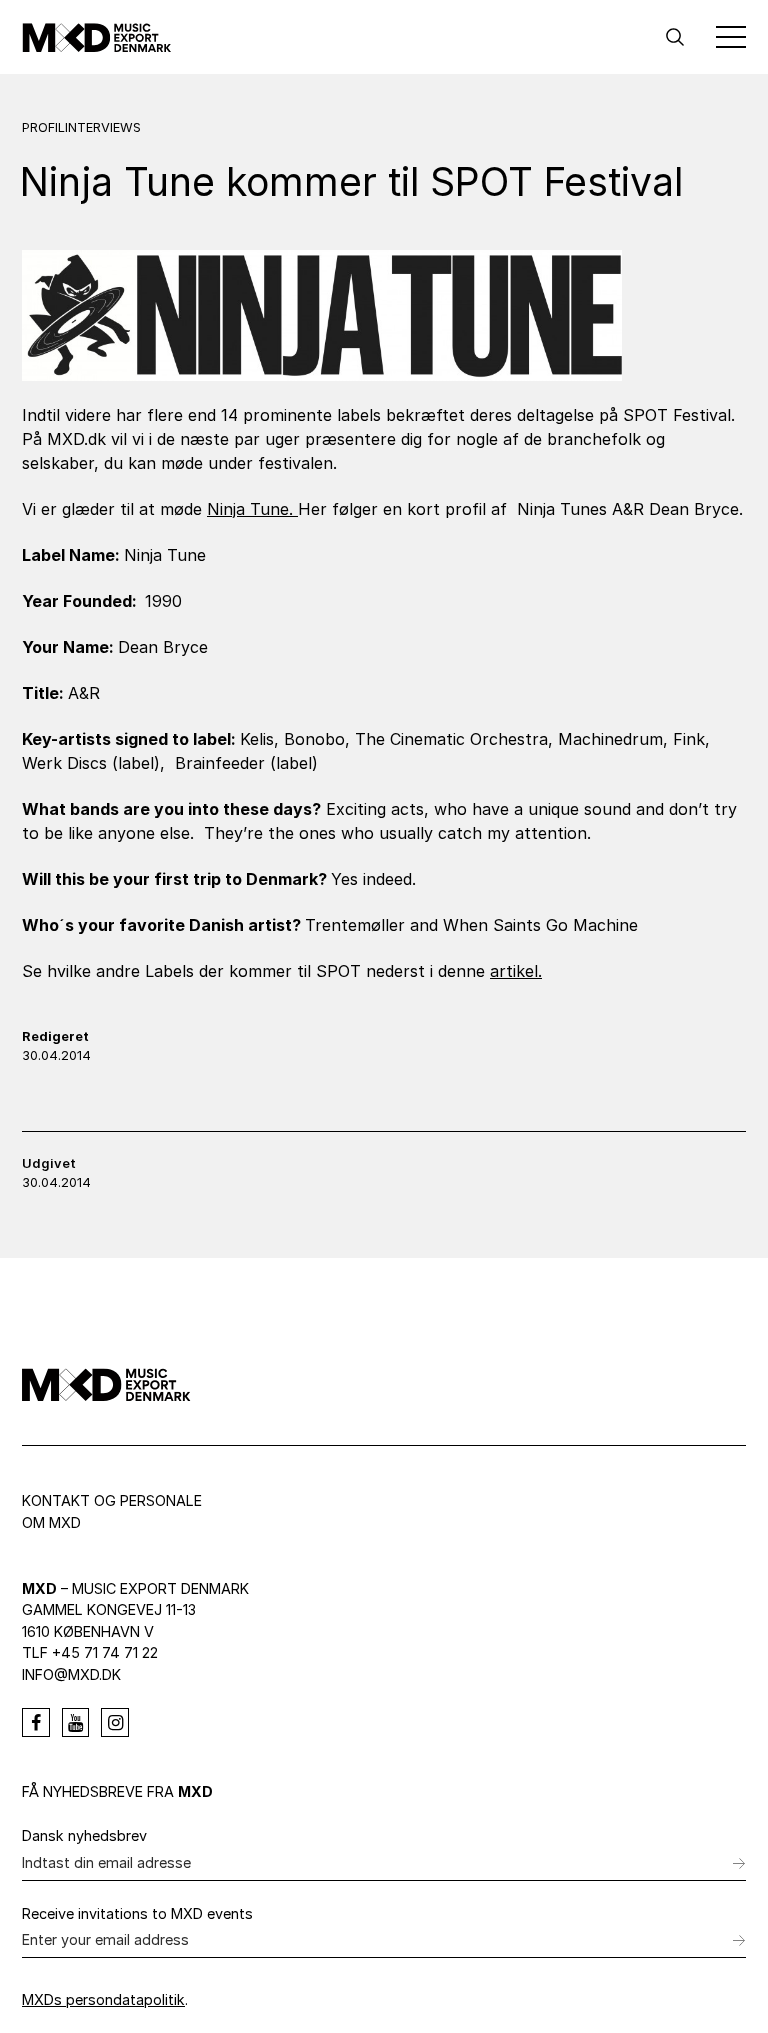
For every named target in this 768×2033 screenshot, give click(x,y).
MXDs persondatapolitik (103, 1999)
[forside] (97, 37)
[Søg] (675, 37)
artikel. (516, 971)
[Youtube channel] (76, 1723)
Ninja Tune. (252, 509)
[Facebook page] (36, 1723)
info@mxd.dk (71, 1674)
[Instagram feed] (115, 1723)
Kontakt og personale (112, 1500)
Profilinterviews (81, 127)
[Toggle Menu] (731, 37)
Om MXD (51, 1522)
